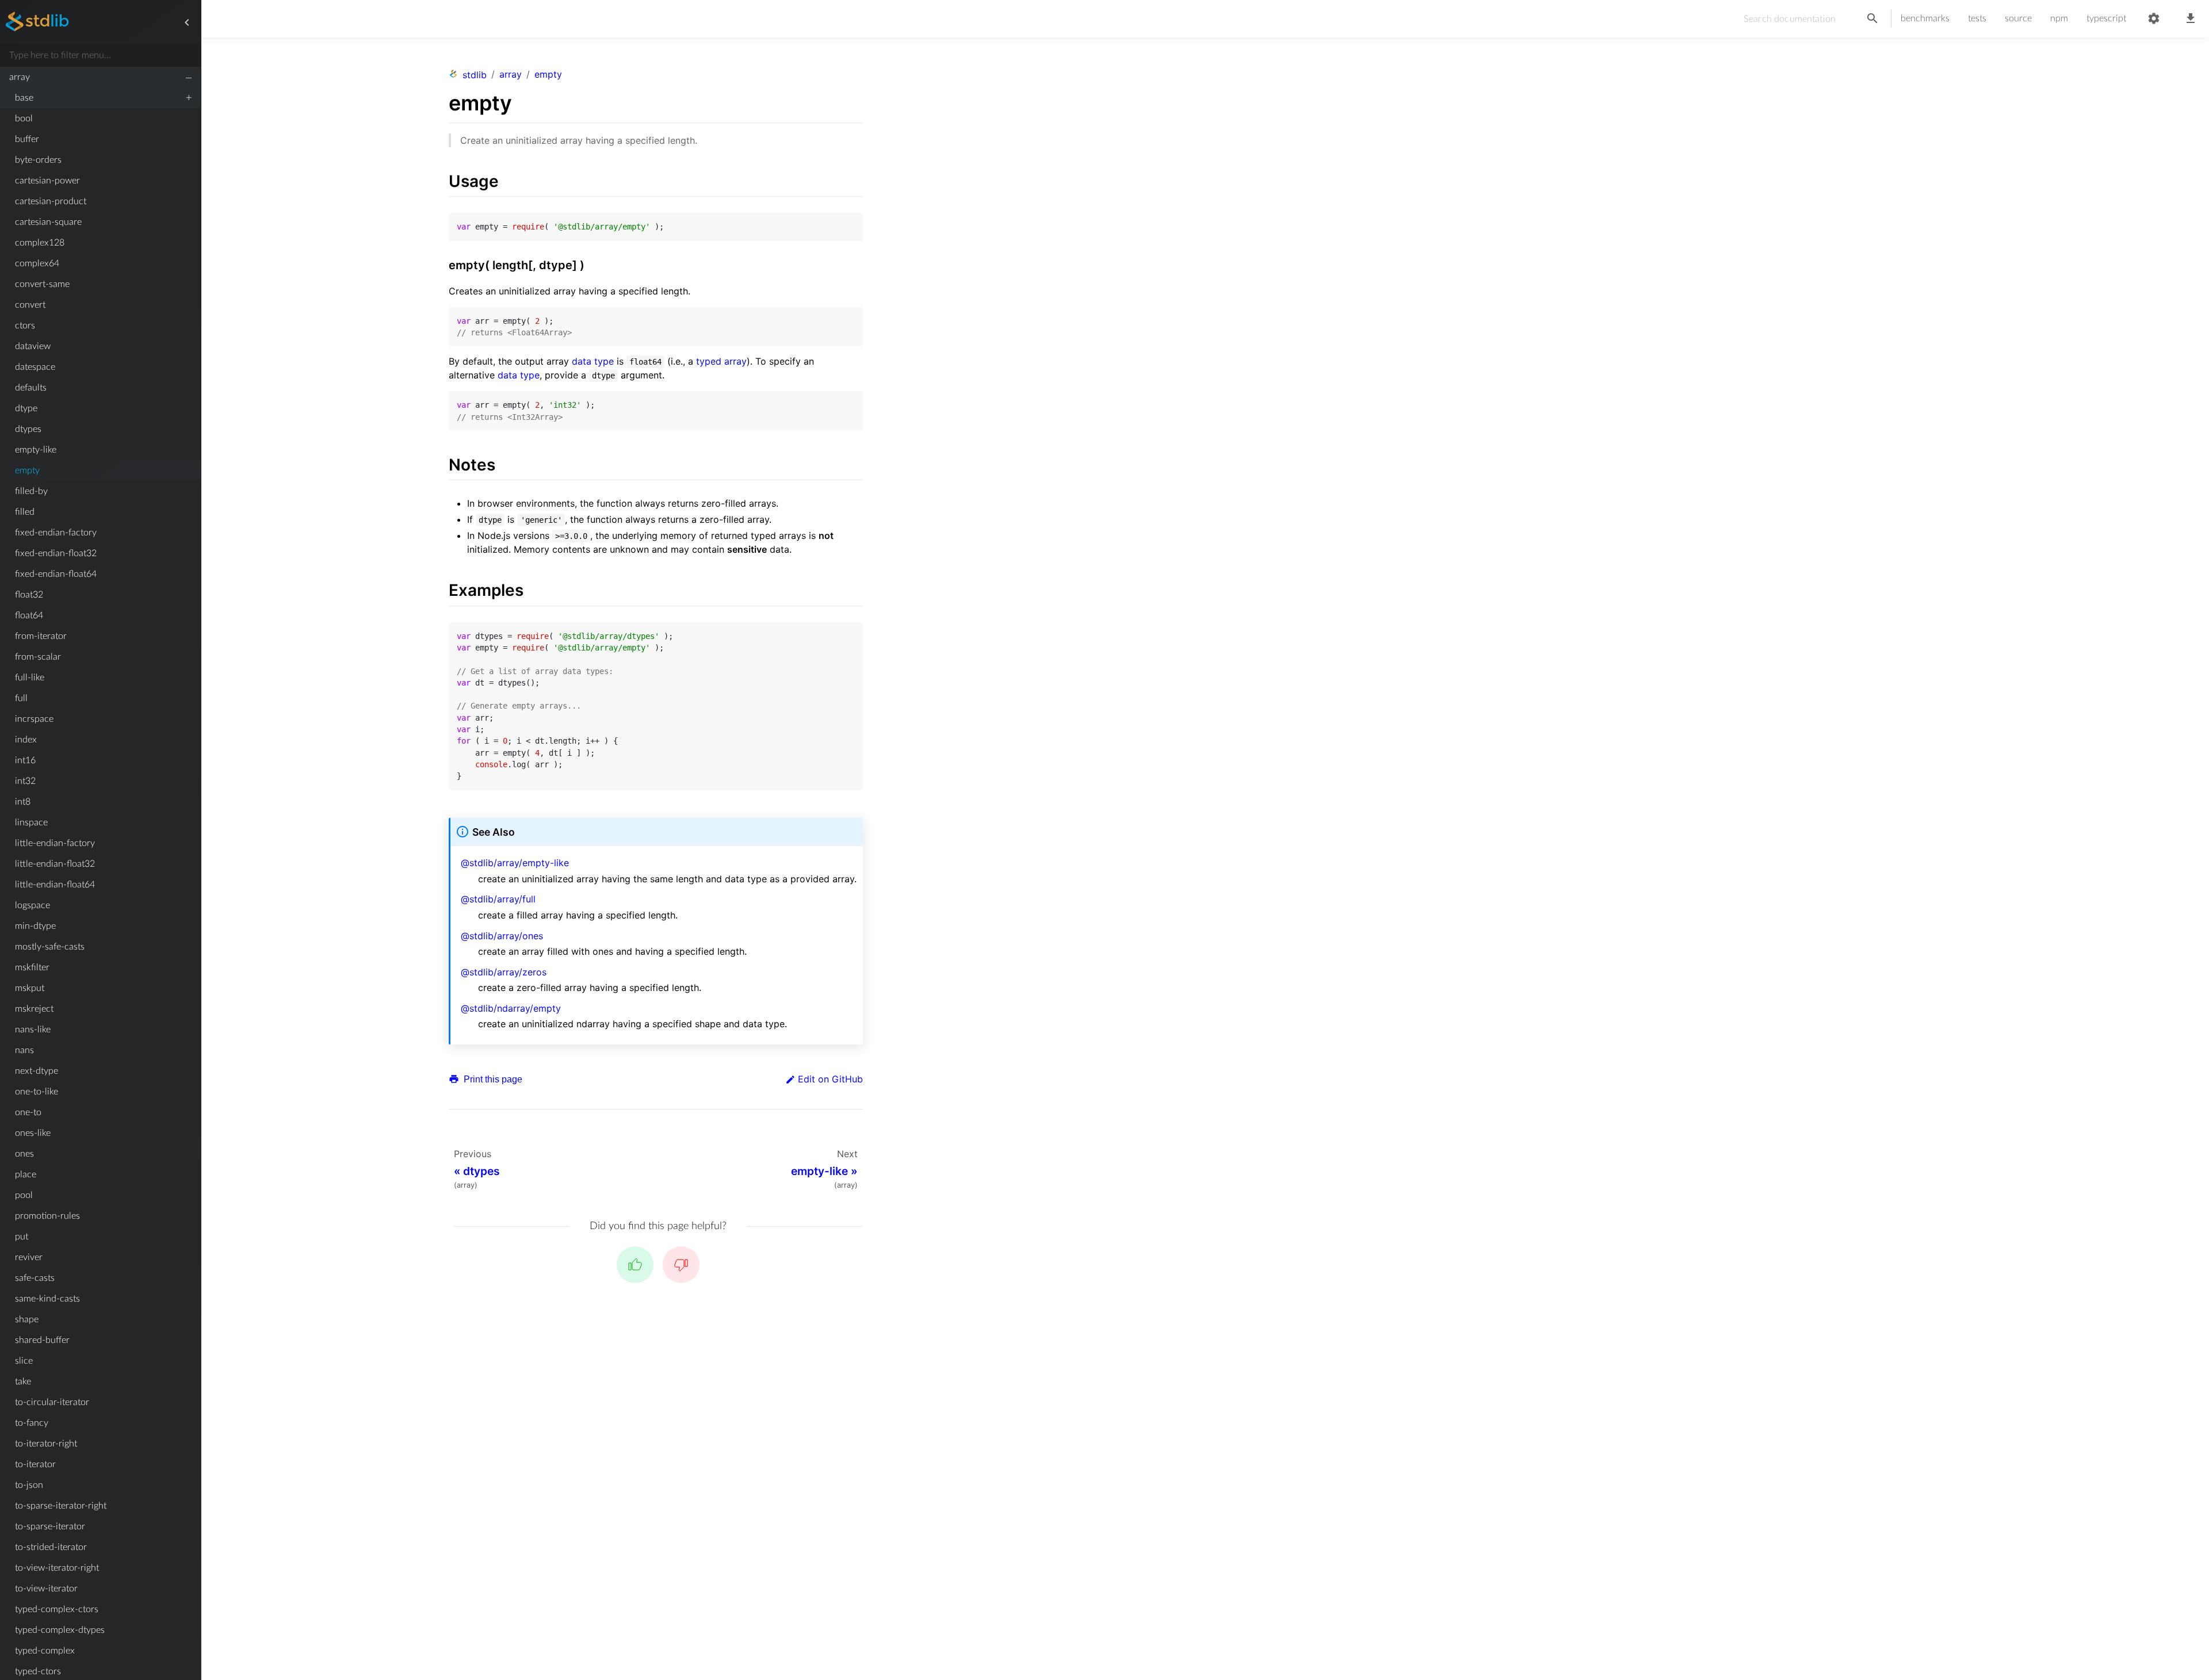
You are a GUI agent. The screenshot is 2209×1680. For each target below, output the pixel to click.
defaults (31, 388)
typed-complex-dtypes (60, 1630)
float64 (29, 615)
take (23, 1381)
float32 (29, 595)
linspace (31, 822)
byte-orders (38, 160)
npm (2059, 18)
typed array (721, 361)
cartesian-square (48, 222)
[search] (1872, 19)
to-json (29, 1485)
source (2018, 18)
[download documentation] (2191, 19)
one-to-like (37, 1092)
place (26, 1174)
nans (24, 1050)
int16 (25, 760)
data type (593, 361)
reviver (29, 1257)
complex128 (40, 243)
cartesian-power (47, 181)
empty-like (36, 450)
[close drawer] (187, 22)
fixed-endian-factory (56, 533)
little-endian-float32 (55, 864)
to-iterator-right (46, 1444)
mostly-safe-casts (50, 947)
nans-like (33, 1030)
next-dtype (37, 1071)
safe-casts (35, 1278)
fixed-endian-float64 (56, 574)
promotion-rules (47, 1216)
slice (24, 1361)
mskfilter (32, 967)
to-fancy (32, 1423)
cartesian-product (51, 201)
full (21, 698)
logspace (33, 905)
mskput (30, 988)
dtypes (28, 429)
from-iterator (41, 636)
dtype (26, 408)
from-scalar (38, 657)
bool (24, 118)
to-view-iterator (46, 1589)
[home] (37, 22)
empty (27, 470)
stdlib (475, 75)
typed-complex (45, 1651)
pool (24, 1195)
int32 (25, 781)
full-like (30, 678)
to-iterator (35, 1464)
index (26, 740)
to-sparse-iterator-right (61, 1506)
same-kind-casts (47, 1299)
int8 (23, 802)
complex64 (37, 263)
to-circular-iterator (52, 1402)
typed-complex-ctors (57, 1609)
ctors (25, 326)
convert (30, 305)
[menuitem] (100, 77)
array (20, 77)
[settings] (2154, 19)
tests (1977, 18)
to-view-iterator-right (57, 1568)
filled (25, 512)
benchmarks (1925, 18)
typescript (2106, 18)
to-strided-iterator (51, 1547)
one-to (28, 1112)
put (22, 1237)
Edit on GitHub (830, 1079)
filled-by (31, 491)
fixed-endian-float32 (56, 553)
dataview (33, 346)
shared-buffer (42, 1340)
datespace (35, 367)
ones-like (33, 1133)
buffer (27, 139)
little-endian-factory (55, 843)
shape (27, 1319)
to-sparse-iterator (50, 1526)
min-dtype (35, 926)
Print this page (492, 1079)
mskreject (34, 1009)
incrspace (34, 719)
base (24, 98)
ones (24, 1154)
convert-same (42, 284)
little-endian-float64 (55, 885)
